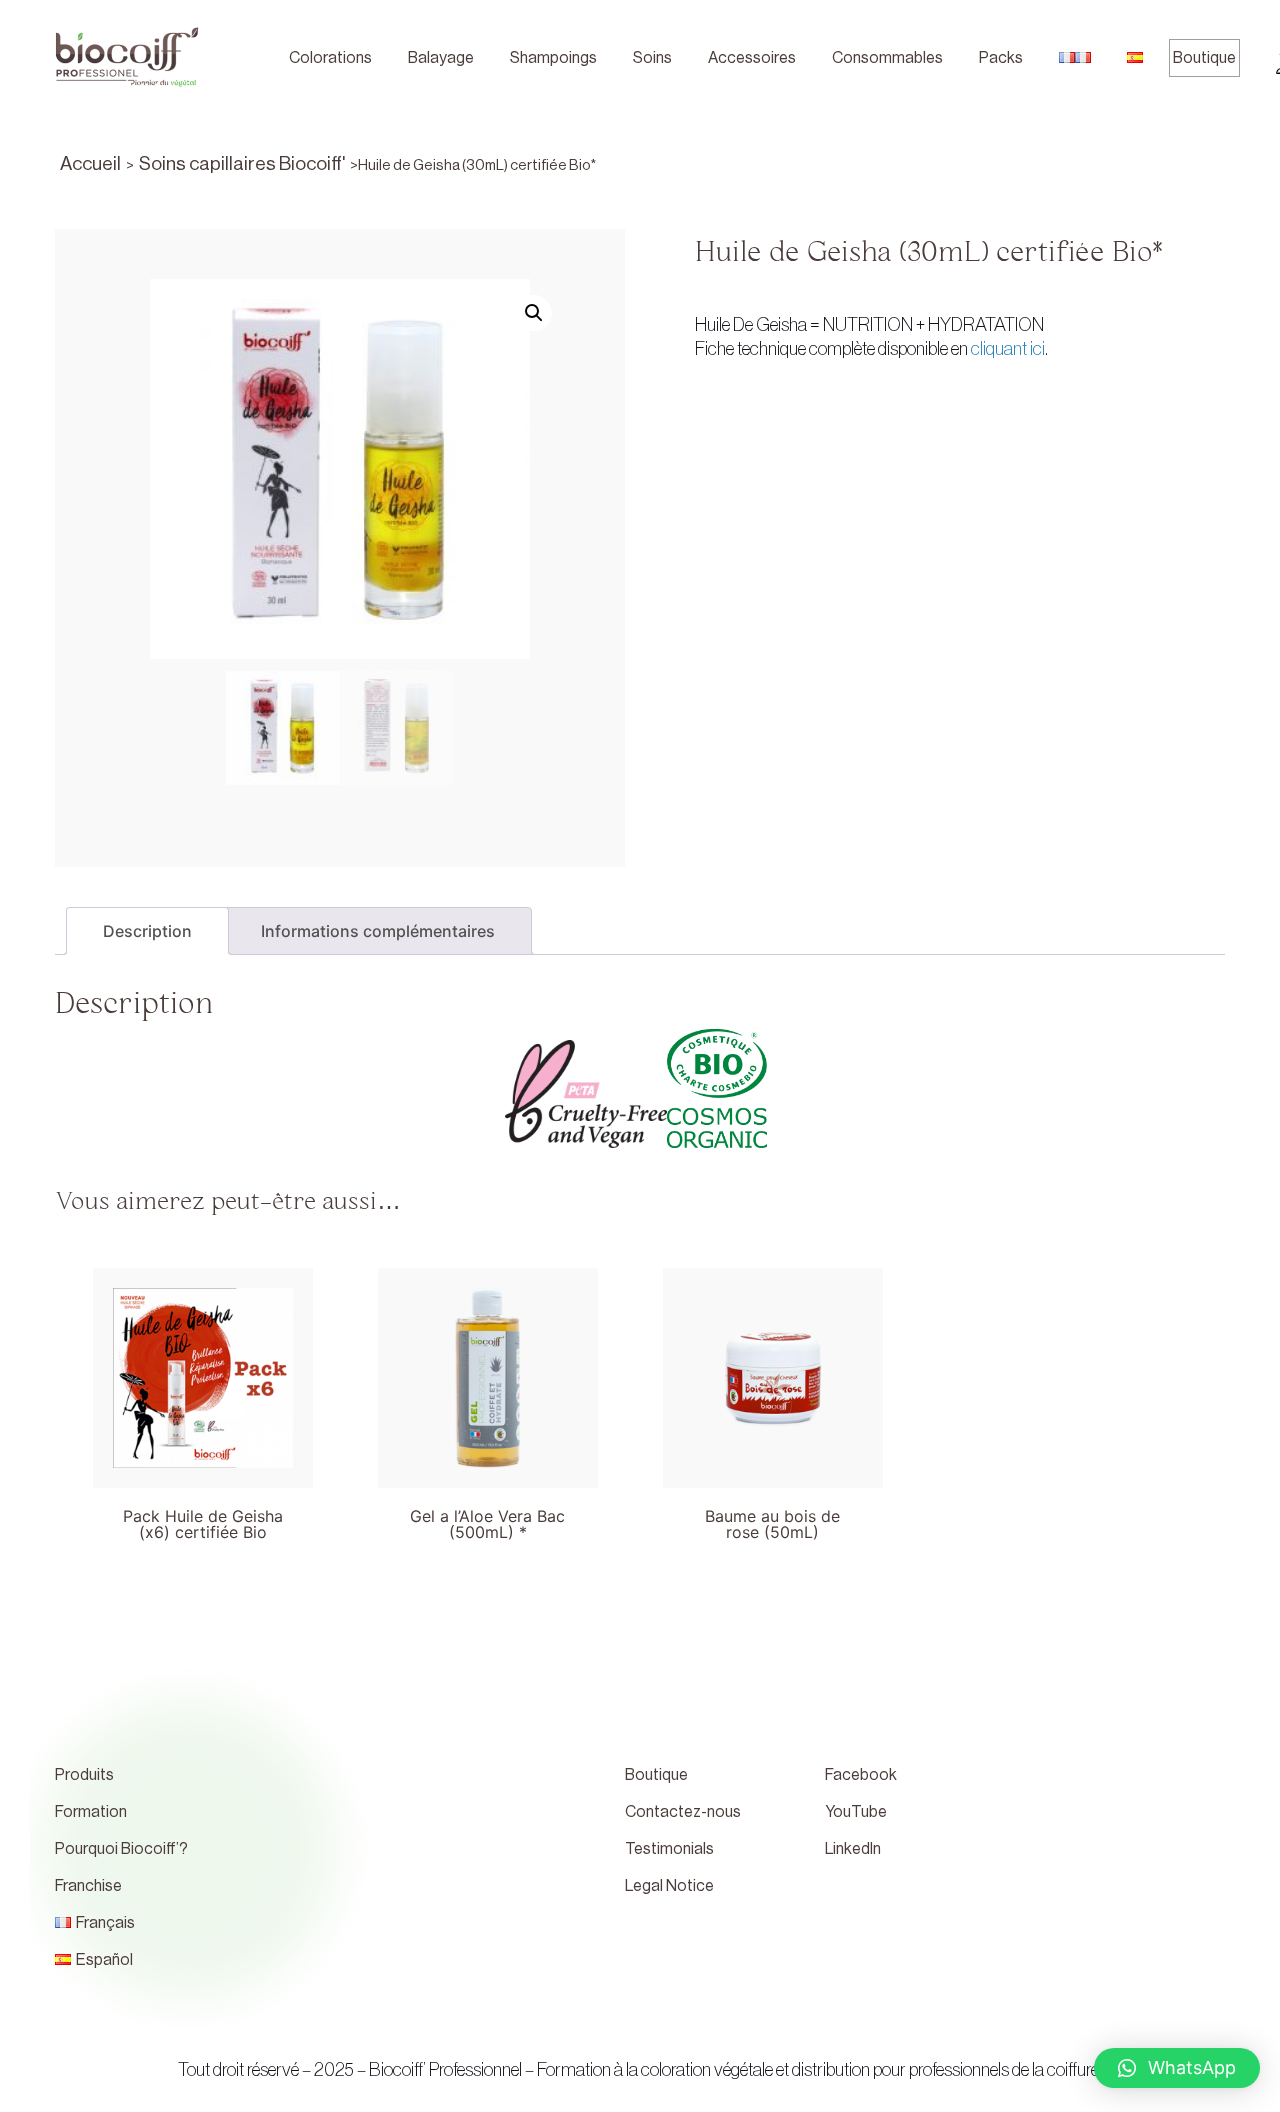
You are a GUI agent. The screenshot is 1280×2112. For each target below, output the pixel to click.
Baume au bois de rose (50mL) (772, 1524)
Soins (652, 58)
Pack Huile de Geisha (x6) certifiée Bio (203, 1524)
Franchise (88, 1886)
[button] (1177, 2068)
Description (147, 931)
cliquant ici (1008, 348)
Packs (1001, 58)
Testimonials (669, 1849)
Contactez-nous (683, 1812)
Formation (91, 1812)
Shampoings (553, 58)
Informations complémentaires (378, 931)
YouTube (856, 1812)
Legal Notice (669, 1886)
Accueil (90, 163)
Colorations (330, 58)
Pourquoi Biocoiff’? (121, 1849)
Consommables (887, 58)
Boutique (1204, 58)
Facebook (861, 1775)
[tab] (147, 931)
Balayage (441, 58)
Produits (84, 1775)
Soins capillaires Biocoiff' (242, 163)
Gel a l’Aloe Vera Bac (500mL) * (487, 1524)
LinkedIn (853, 1849)
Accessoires (752, 58)
